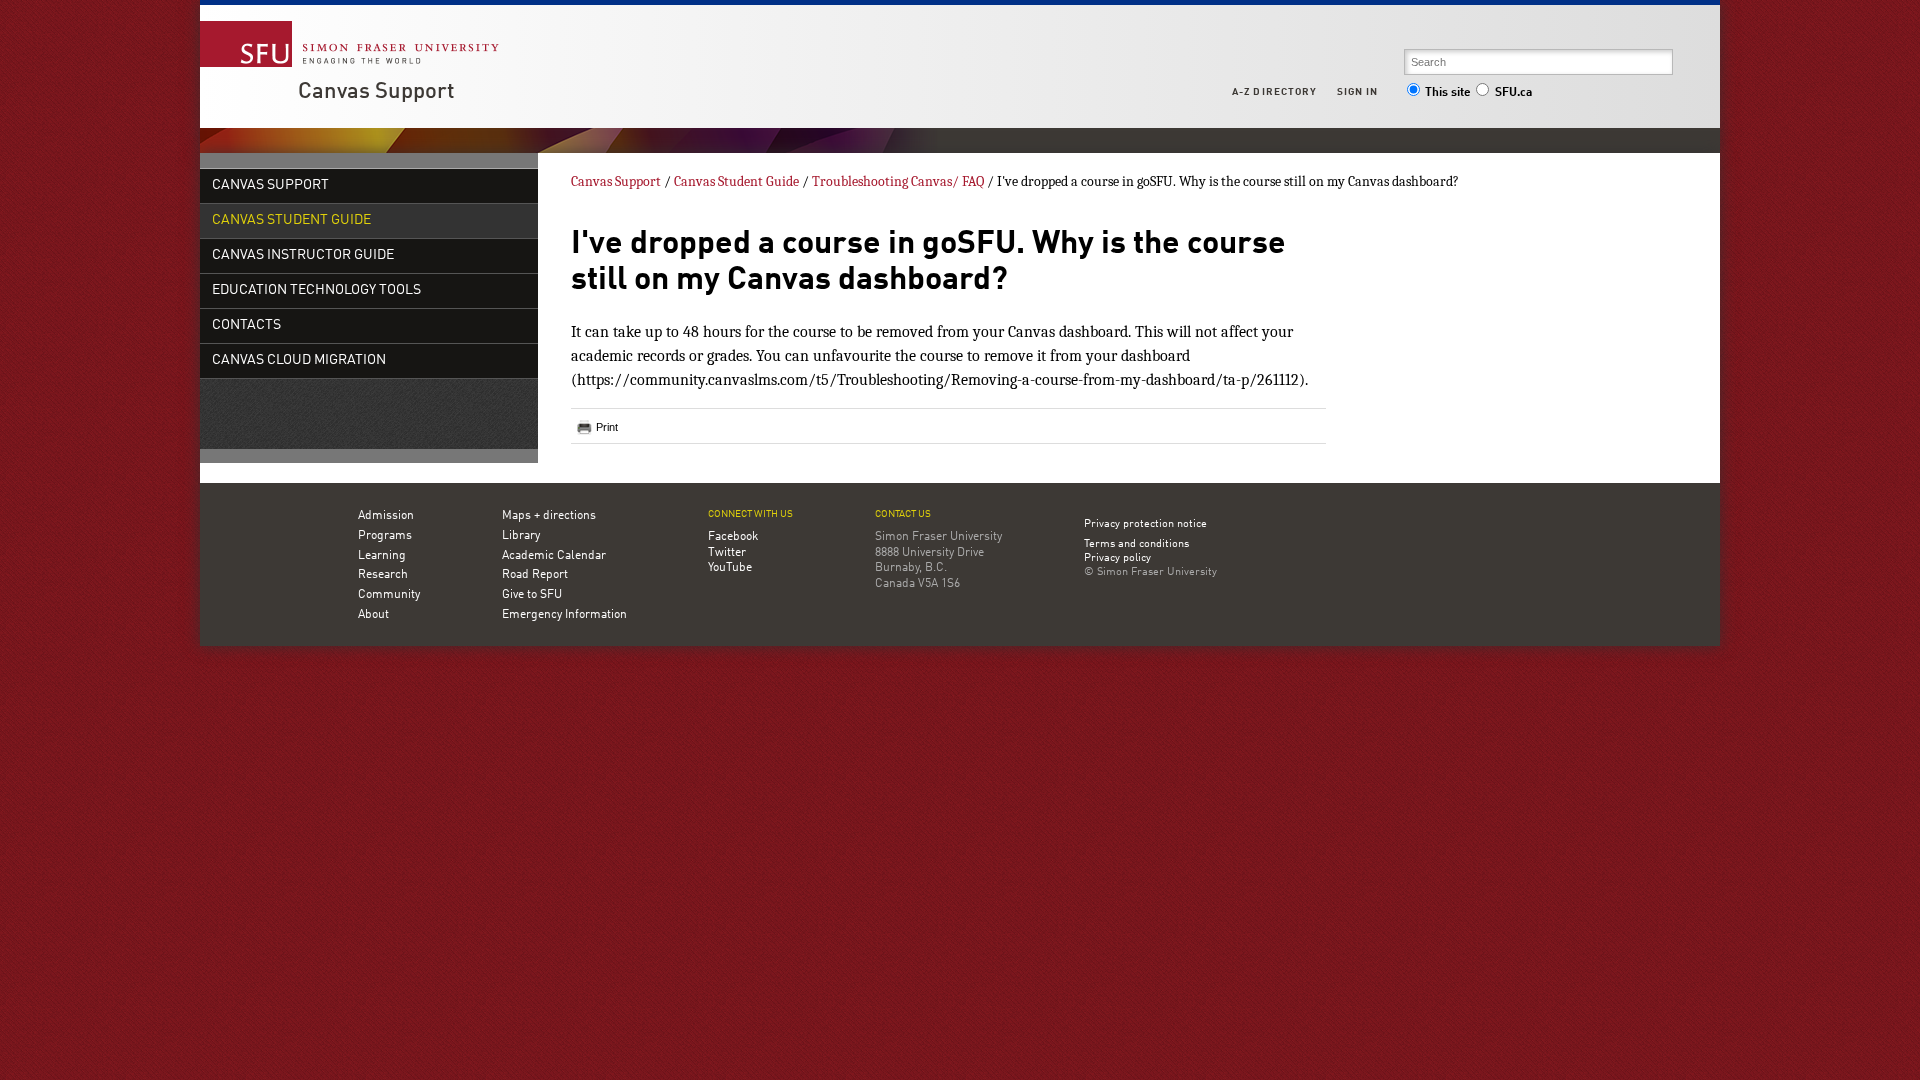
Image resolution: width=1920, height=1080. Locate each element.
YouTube (730, 568)
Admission (386, 516)
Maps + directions (549, 516)
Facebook (733, 537)
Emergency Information (564, 615)
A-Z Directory (1274, 92)
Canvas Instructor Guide (303, 255)
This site (1448, 93)
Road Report (535, 575)
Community (389, 595)
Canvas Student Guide (291, 220)
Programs (385, 536)
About (373, 615)
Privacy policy (1117, 559)
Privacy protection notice (1145, 524)
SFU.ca (1513, 93)
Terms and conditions (1136, 545)
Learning (382, 556)
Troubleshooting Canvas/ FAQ (898, 181)
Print (607, 427)
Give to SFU (532, 595)
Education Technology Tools (316, 290)
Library (521, 536)
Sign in (1357, 92)
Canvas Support (376, 92)
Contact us (903, 514)
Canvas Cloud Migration (299, 360)
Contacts (246, 325)
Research (383, 575)
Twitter (727, 553)
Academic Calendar (554, 556)
